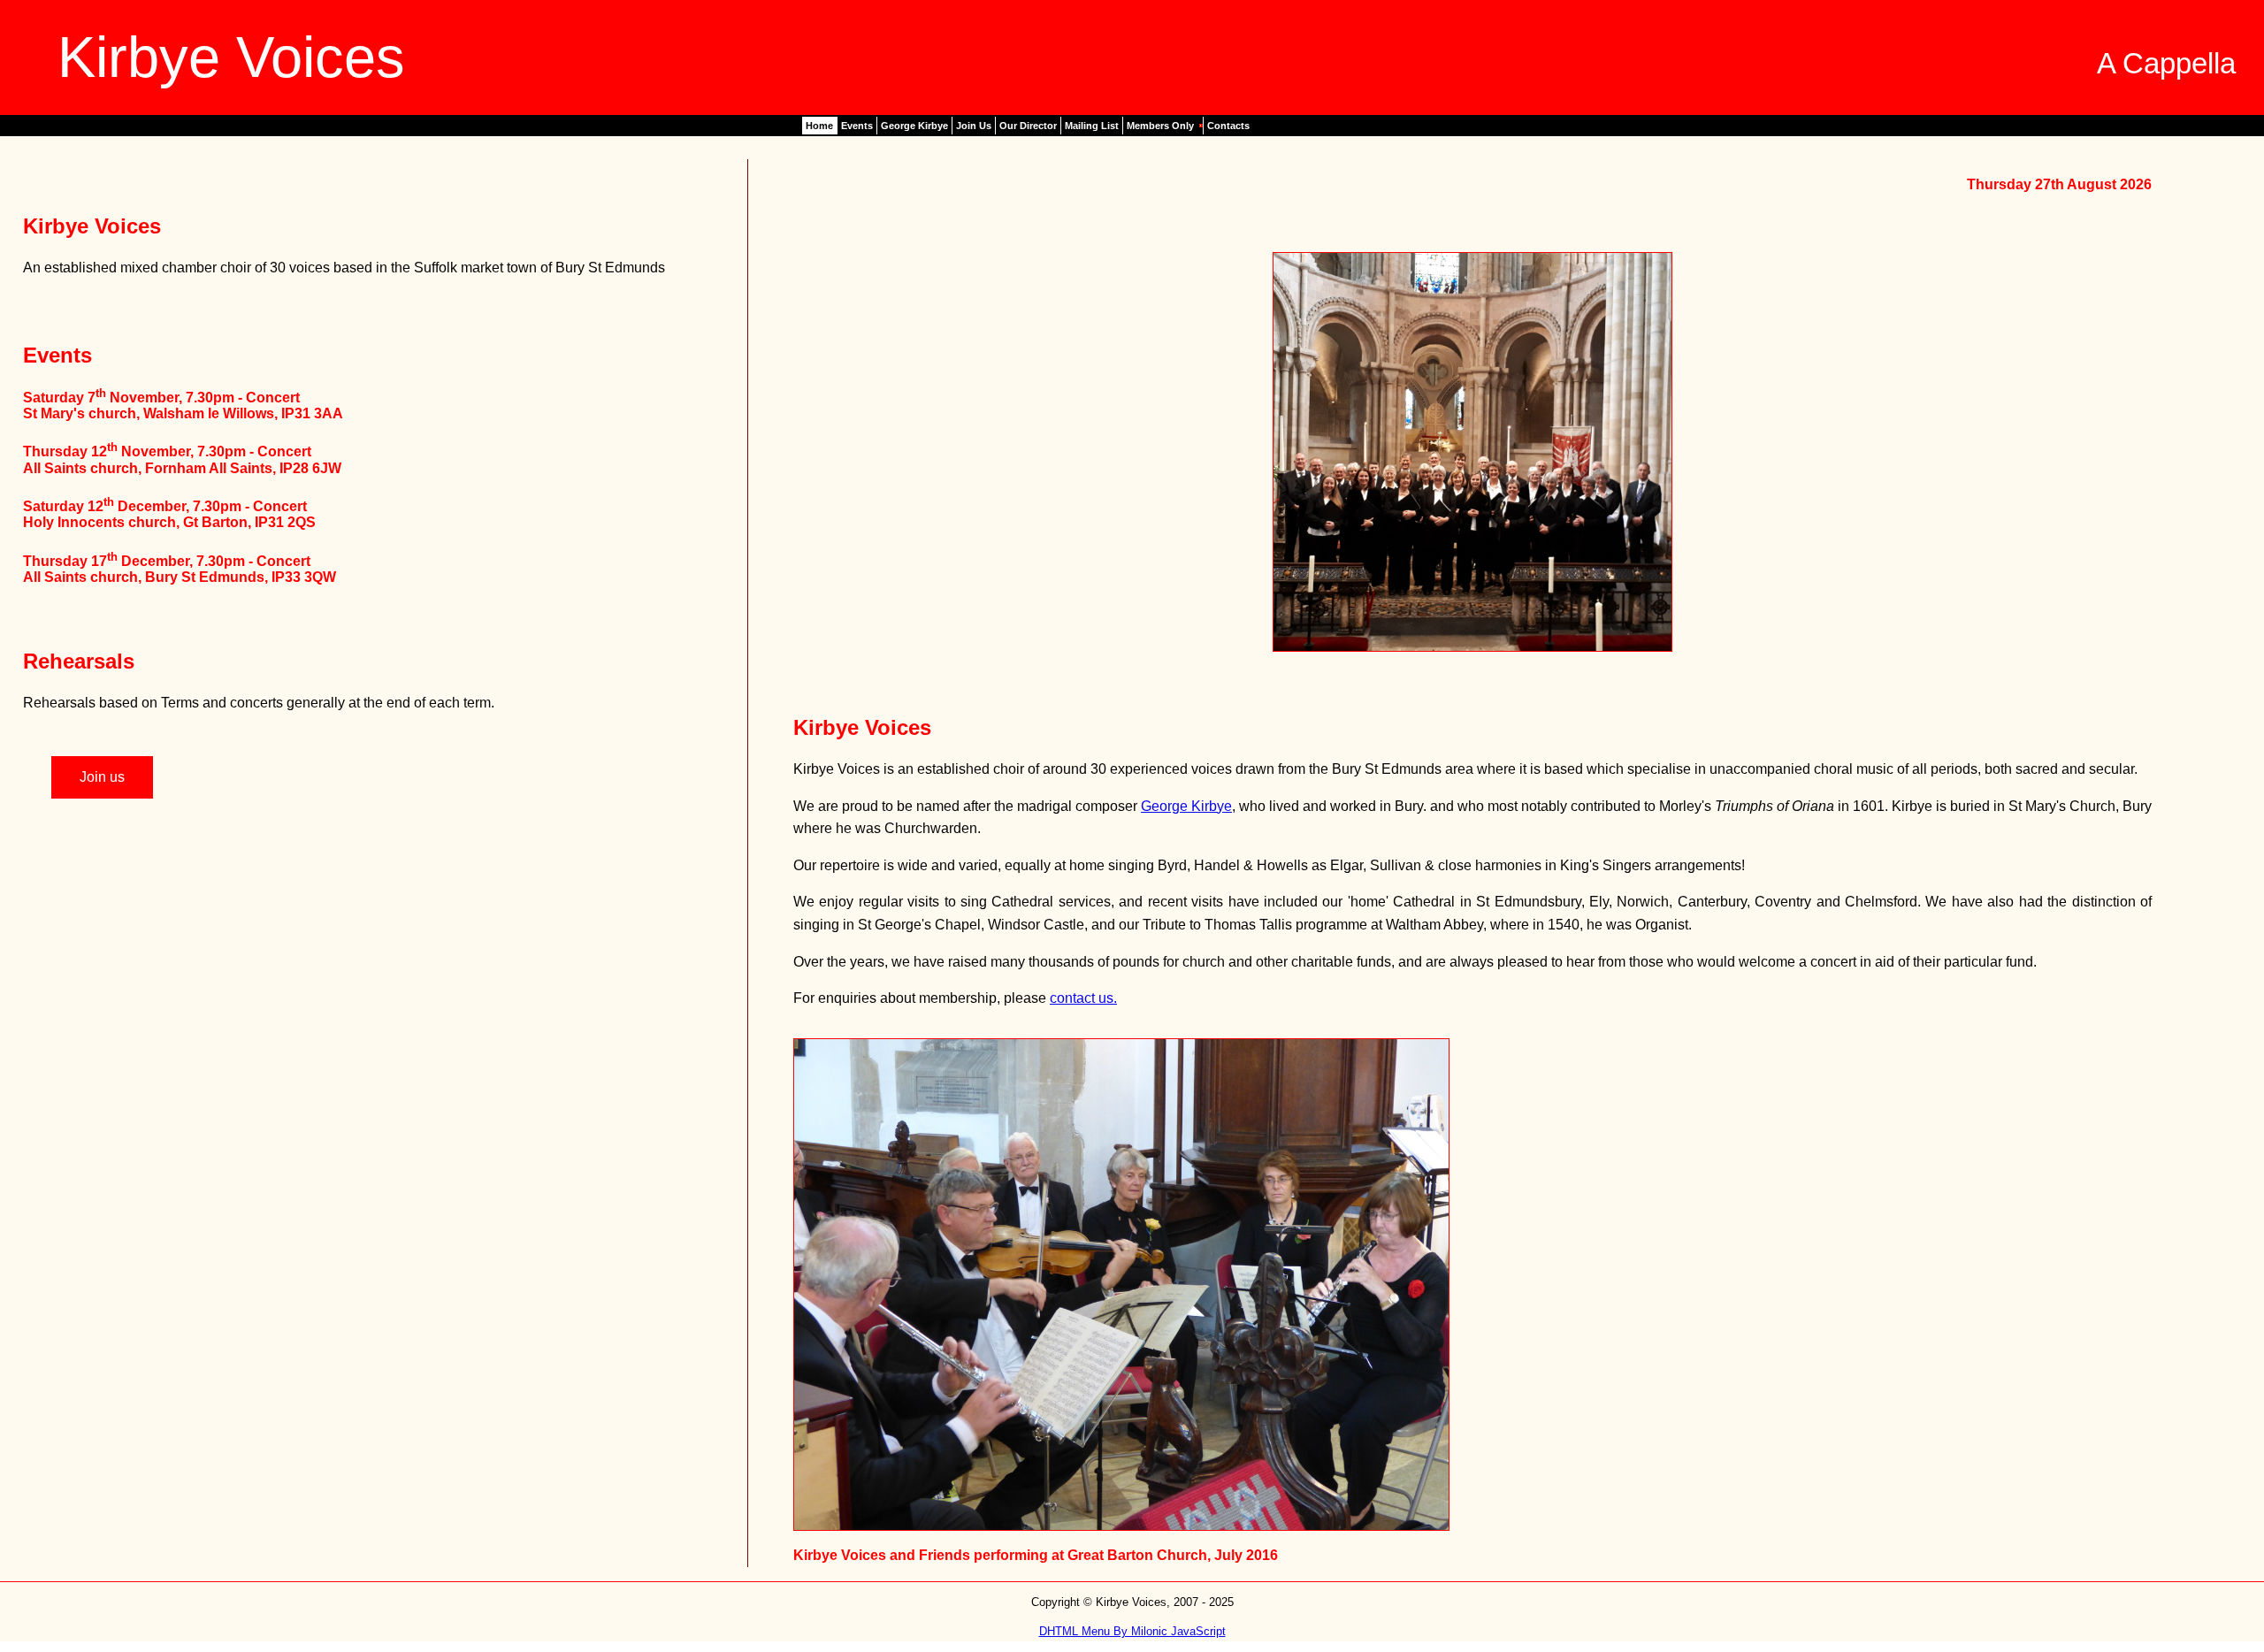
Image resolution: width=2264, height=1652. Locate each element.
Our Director (1028, 126)
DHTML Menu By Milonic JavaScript (1132, 1631)
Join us (102, 777)
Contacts (1228, 126)
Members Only (1160, 126)
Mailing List (1092, 126)
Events (857, 126)
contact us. (1083, 998)
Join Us (974, 126)
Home (819, 126)
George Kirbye (914, 126)
